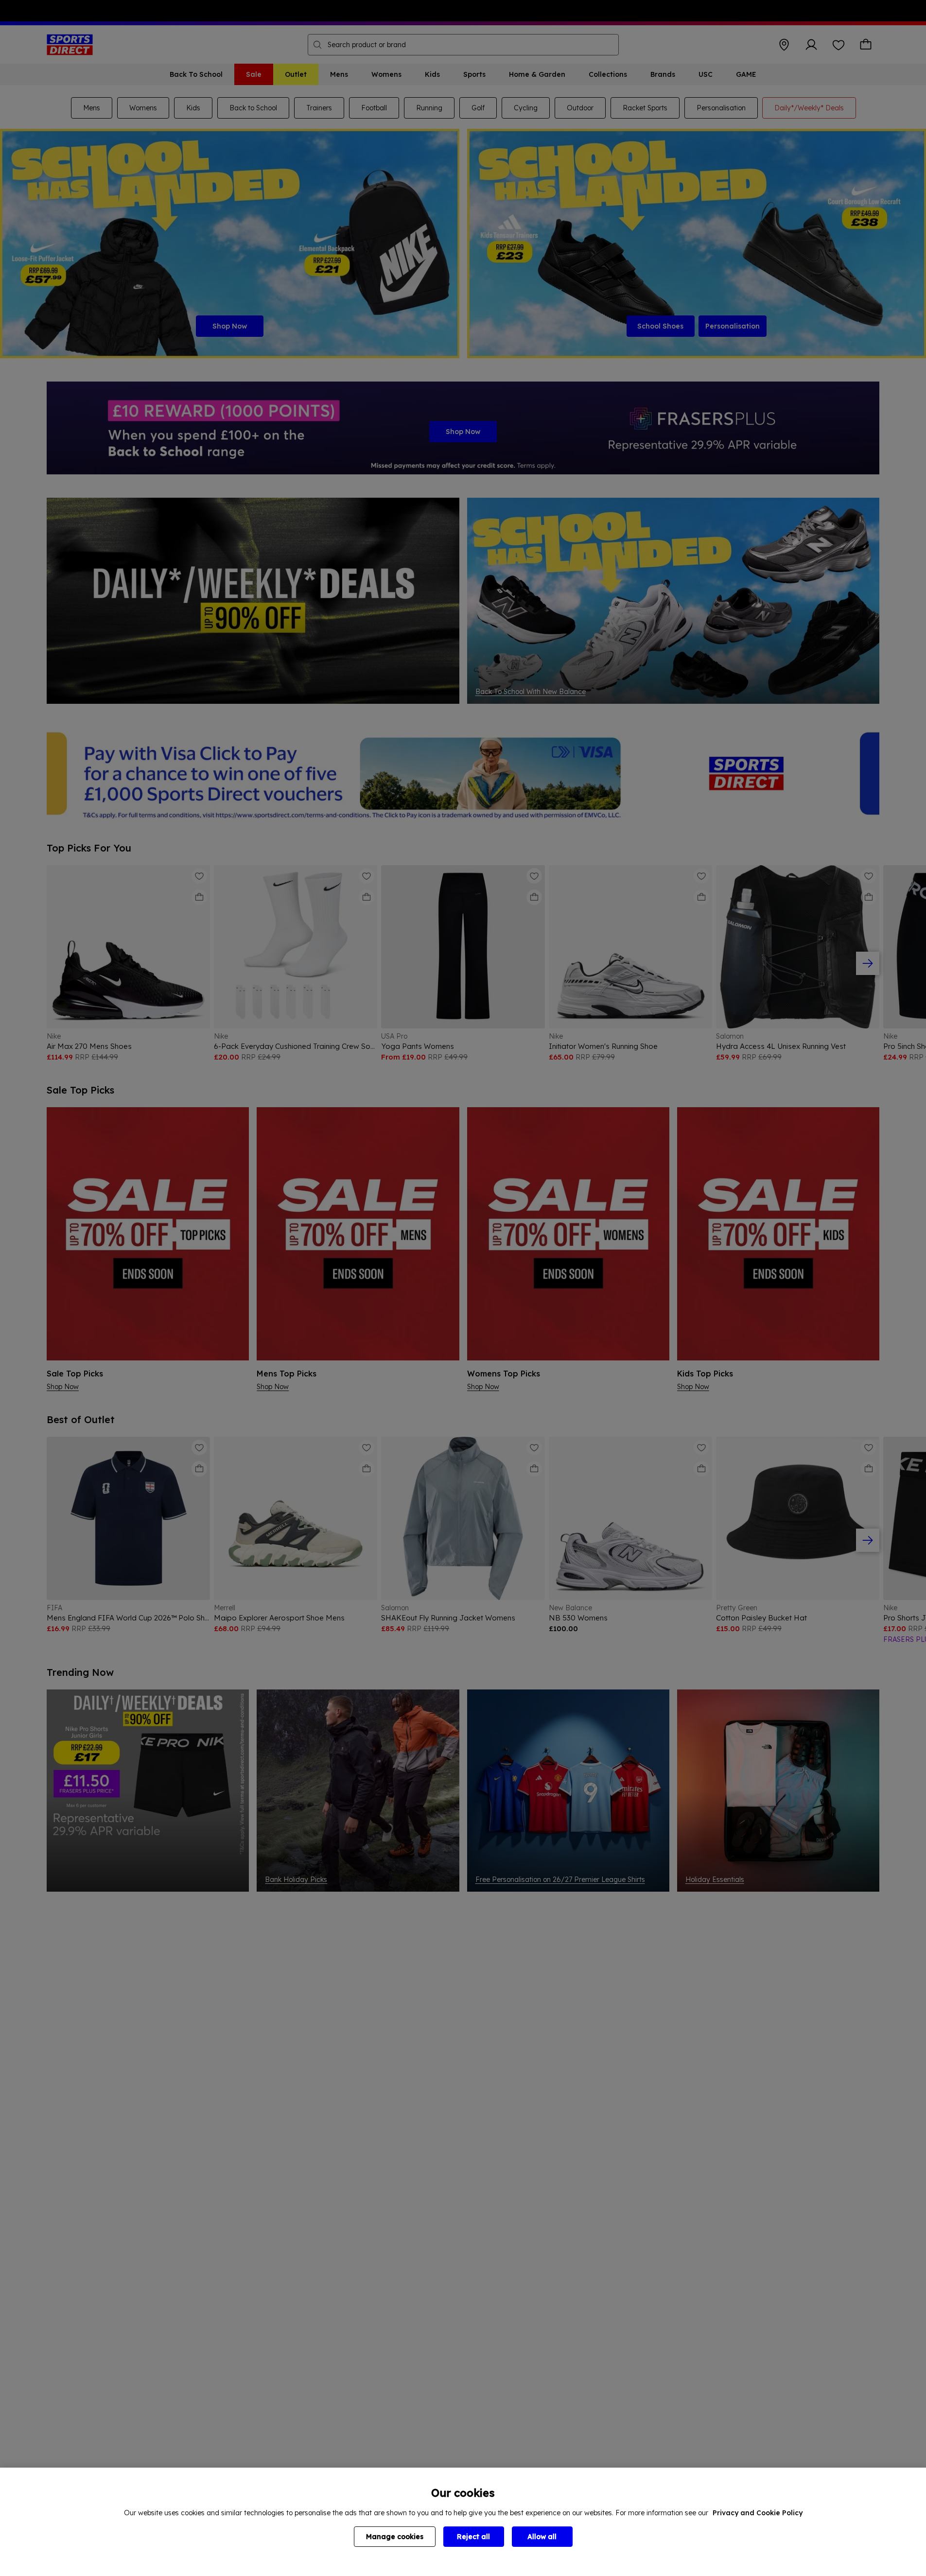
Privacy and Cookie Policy (758, 2513)
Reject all (473, 2537)
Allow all (542, 2537)
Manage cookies (395, 2537)
